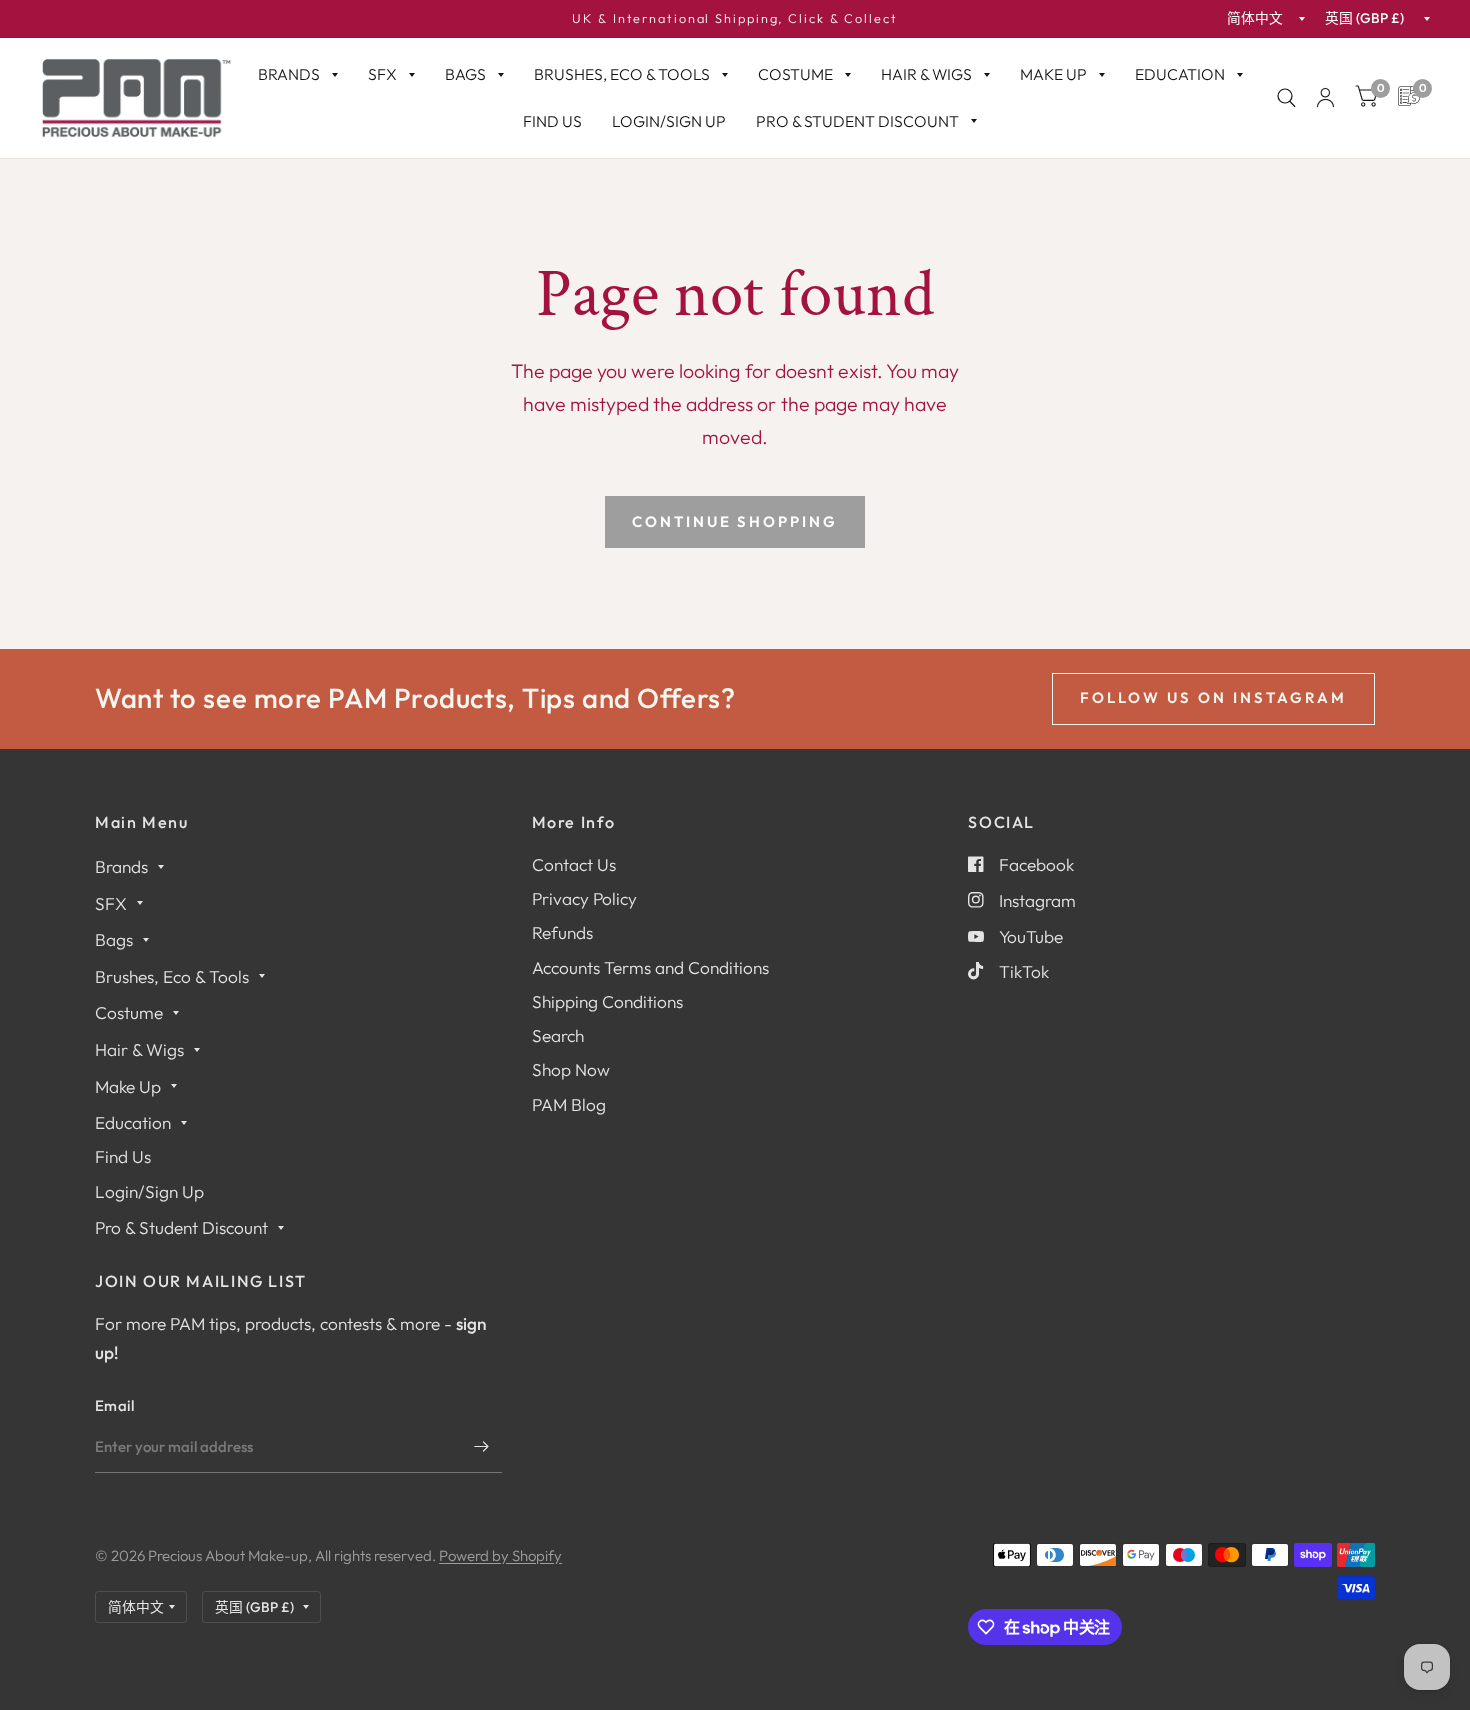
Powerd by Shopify (500, 1555)
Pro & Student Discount (857, 121)
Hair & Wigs (926, 74)
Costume (795, 74)
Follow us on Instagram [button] (1213, 697)
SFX (382, 74)
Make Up (1053, 74)
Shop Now (571, 1069)
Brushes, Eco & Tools (622, 74)
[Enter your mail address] (482, 1447)
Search (558, 1035)
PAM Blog (569, 1104)
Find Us (552, 121)
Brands (289, 74)
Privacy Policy (584, 898)
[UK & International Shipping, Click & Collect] (735, 19)
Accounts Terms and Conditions (650, 967)
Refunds (562, 932)
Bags (465, 74)
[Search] (1286, 98)
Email (115, 1405)
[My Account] (1325, 98)
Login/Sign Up (669, 121)
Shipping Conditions (607, 1001)
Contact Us (574, 864)
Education (1180, 74)
